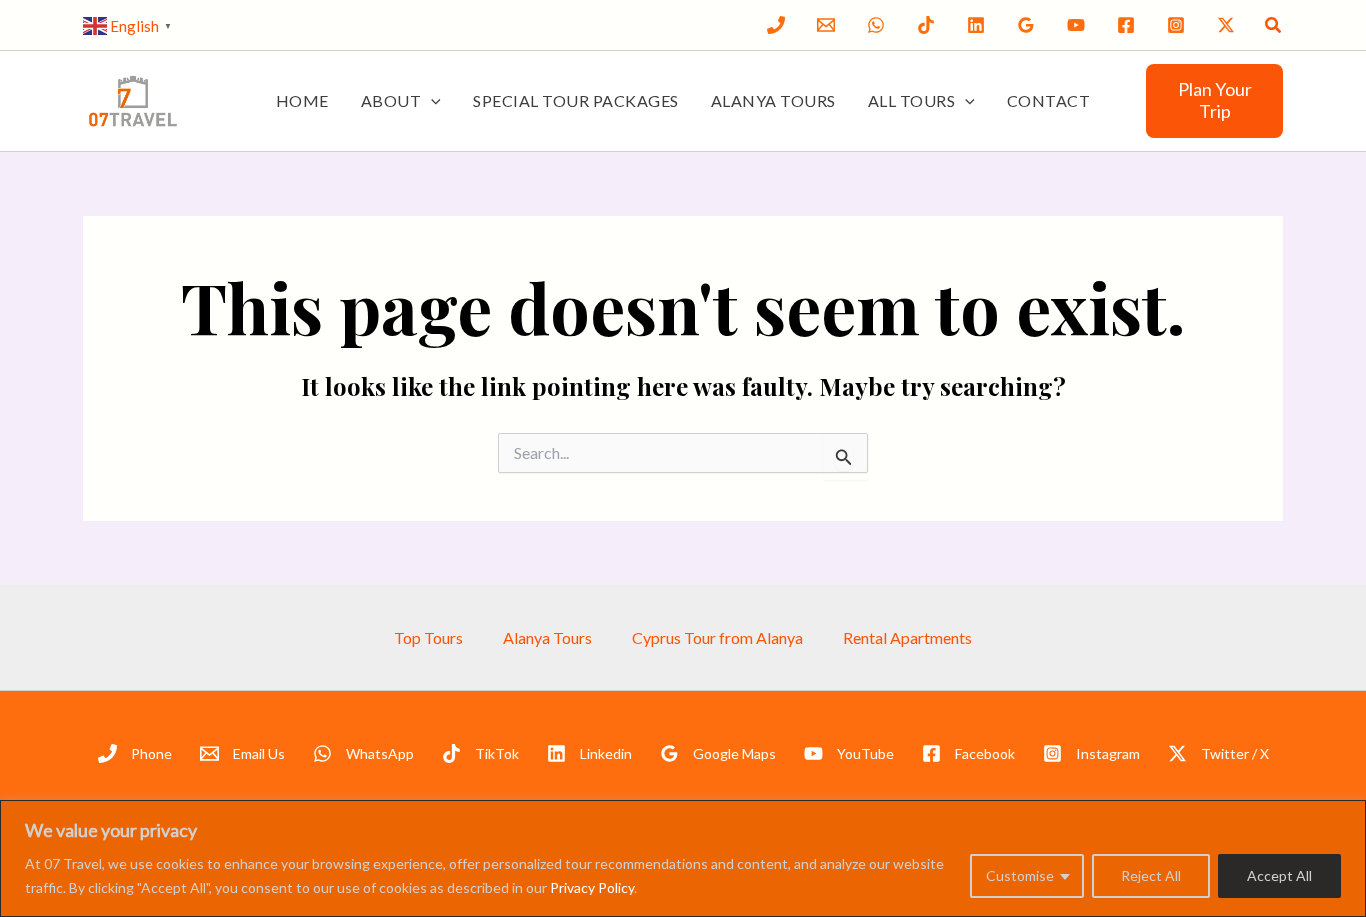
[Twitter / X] (1226, 25)
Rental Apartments (907, 637)
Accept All (1279, 875)
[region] (683, 858)
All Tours (912, 100)
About (391, 100)
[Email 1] (826, 25)
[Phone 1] (776, 25)
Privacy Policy (592, 887)
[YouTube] (1076, 25)
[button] (1274, 25)
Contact (1049, 100)
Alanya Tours (773, 100)
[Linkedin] (976, 25)
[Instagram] (1176, 25)
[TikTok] (926, 25)
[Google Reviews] (1026, 25)
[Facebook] (1126, 25)
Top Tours (428, 637)
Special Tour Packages (576, 100)
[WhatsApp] (876, 25)
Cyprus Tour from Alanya (717, 637)
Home (302, 100)
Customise (1020, 875)
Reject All (1151, 875)
